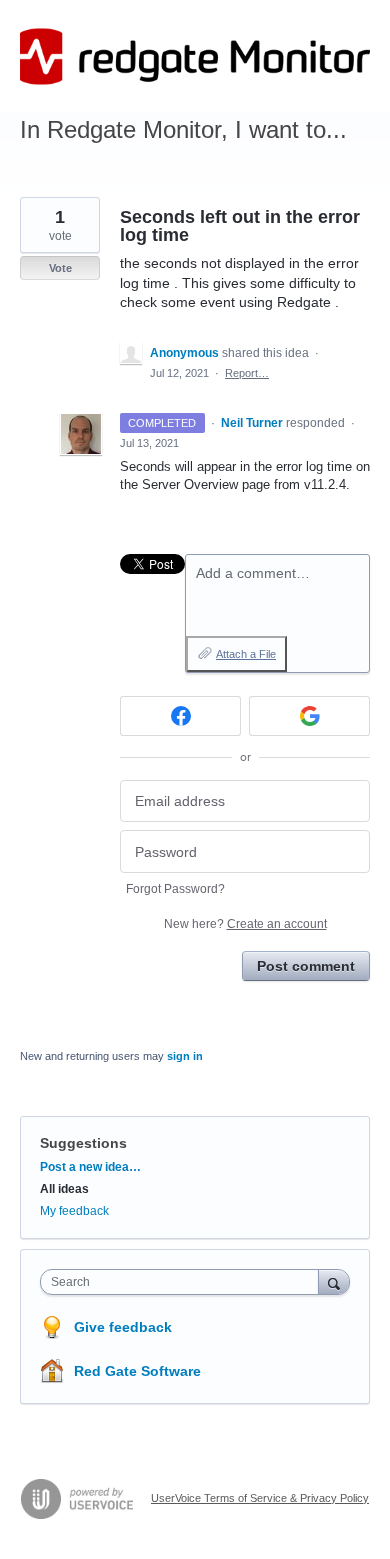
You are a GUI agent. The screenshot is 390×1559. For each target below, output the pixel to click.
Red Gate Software (137, 1371)
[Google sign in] (309, 716)
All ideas (64, 1189)
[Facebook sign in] (180, 716)
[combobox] (184, 1282)
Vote (60, 268)
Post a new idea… (90, 1167)
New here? (245, 924)
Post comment (306, 966)
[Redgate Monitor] (195, 56)
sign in (185, 1056)
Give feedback (123, 1327)
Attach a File (246, 654)
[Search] (334, 1281)
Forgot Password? (175, 889)
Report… (247, 373)
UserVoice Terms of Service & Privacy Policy (260, 1498)
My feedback (74, 1211)
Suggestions (83, 1143)
